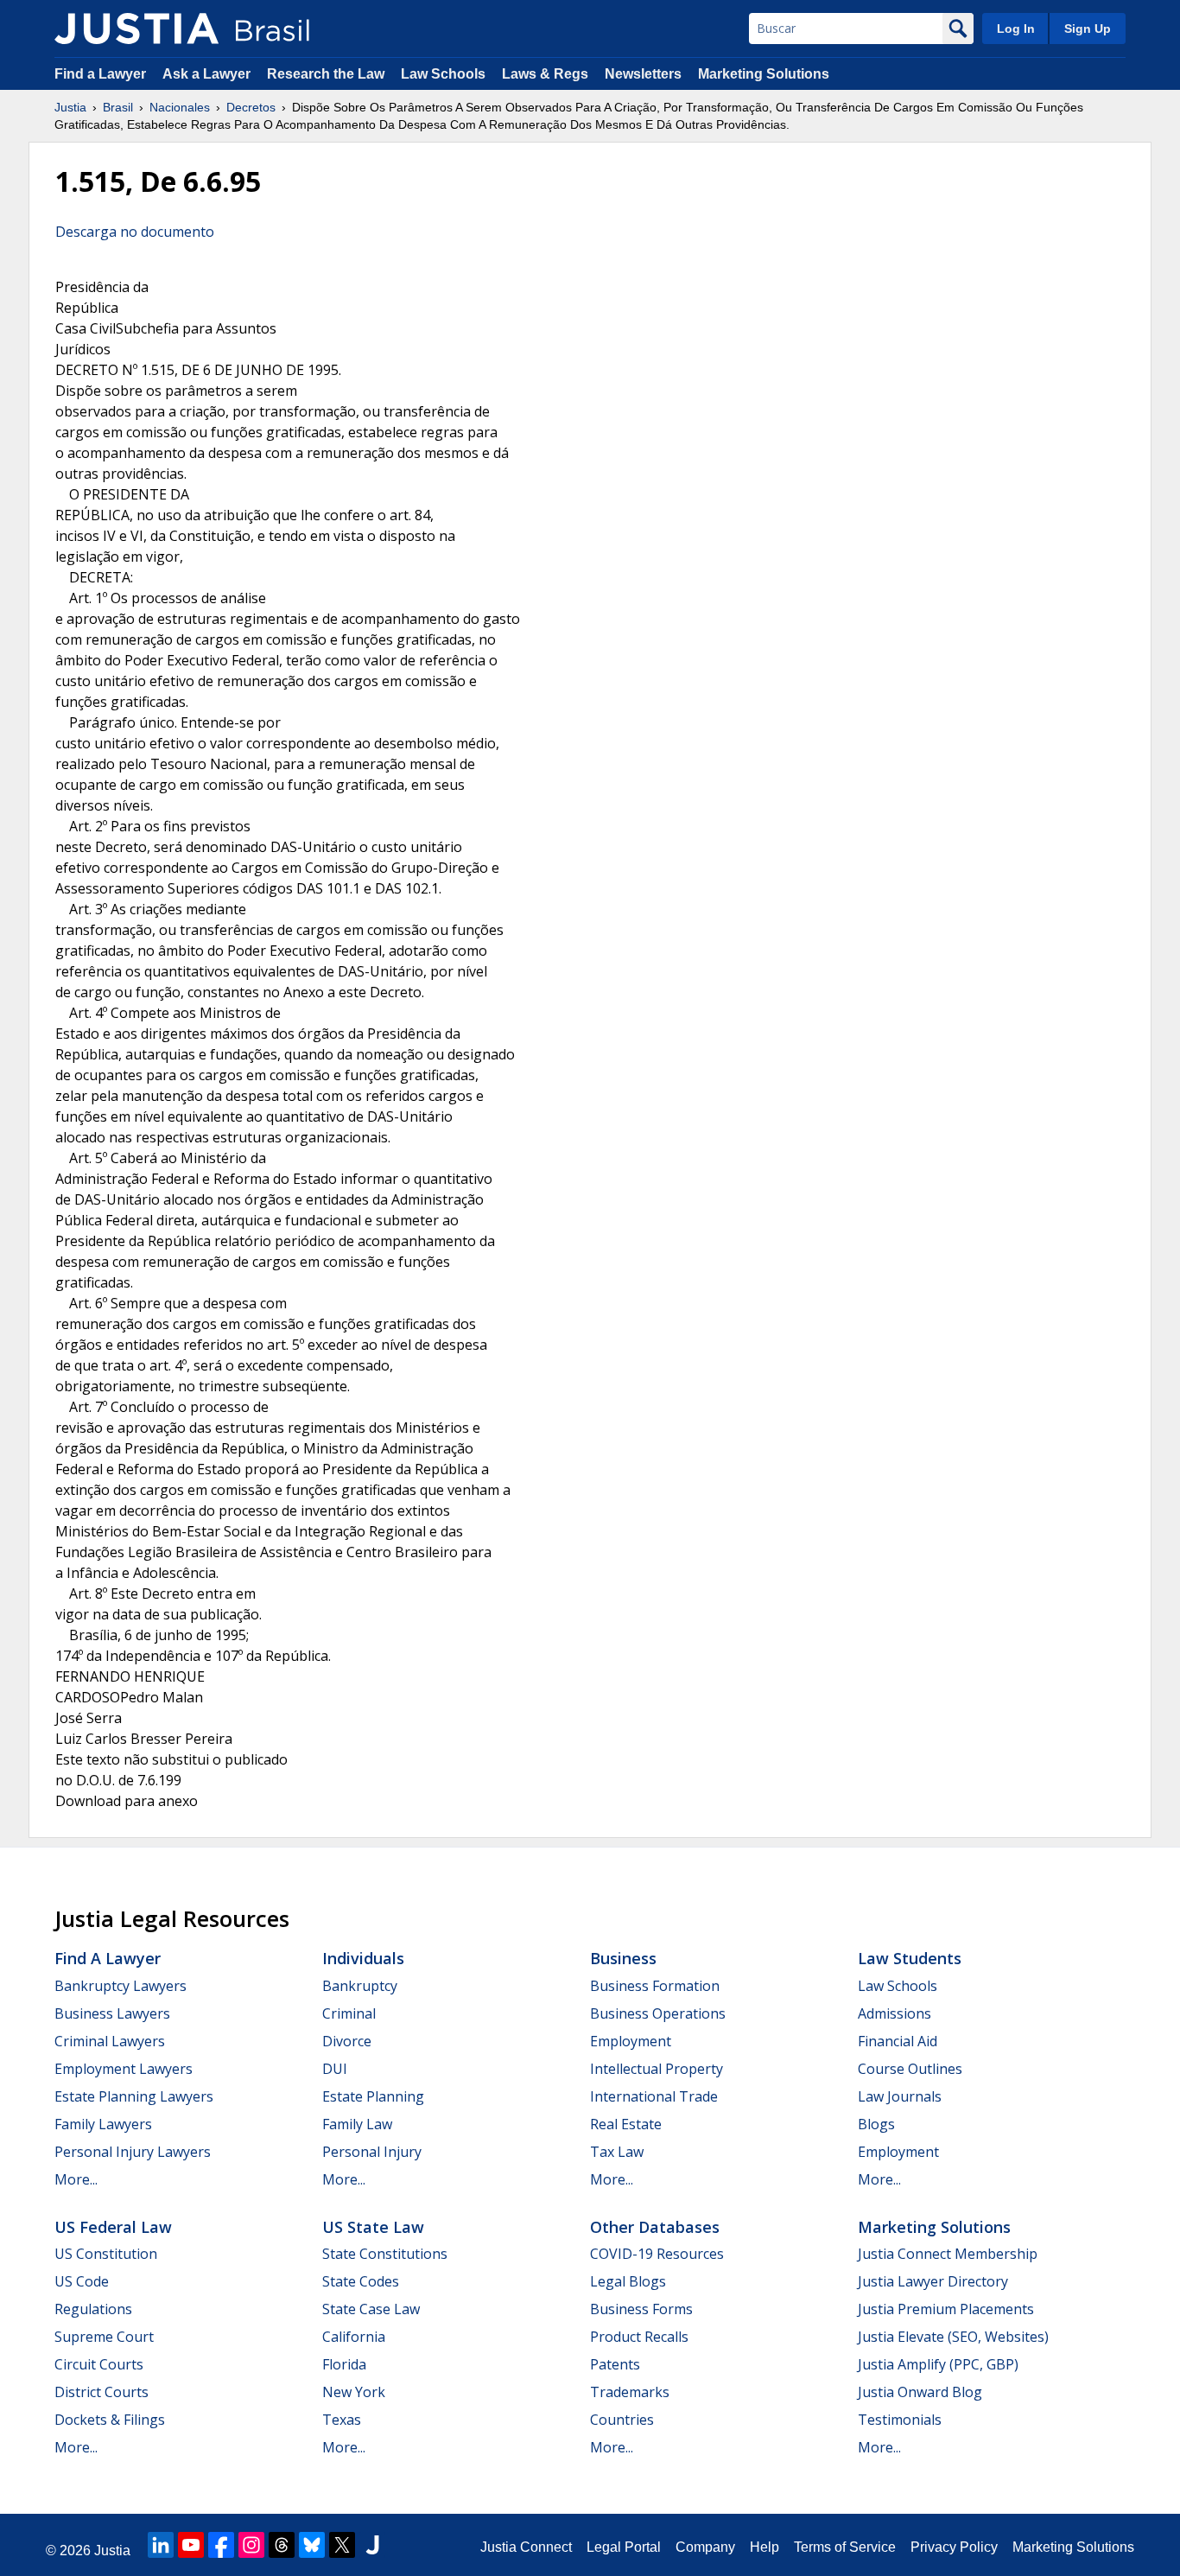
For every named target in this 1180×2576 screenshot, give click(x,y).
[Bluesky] (312, 2545)
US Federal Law (113, 2227)
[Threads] (282, 2545)
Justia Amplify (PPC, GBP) (938, 2364)
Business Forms (641, 2309)
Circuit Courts (99, 2364)
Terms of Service (845, 2547)
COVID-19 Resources (657, 2254)
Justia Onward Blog (920, 2392)
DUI (335, 2069)
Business (623, 1958)
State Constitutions (385, 2254)
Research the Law (326, 74)
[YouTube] (191, 2545)
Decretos (251, 107)
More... (76, 2179)
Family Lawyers (103, 2124)
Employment (631, 2041)
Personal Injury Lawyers (133, 2152)
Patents (615, 2364)
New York (354, 2392)
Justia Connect (526, 2547)
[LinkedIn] (161, 2545)
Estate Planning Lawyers (134, 2096)
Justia (70, 107)
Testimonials (900, 2420)
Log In (1016, 29)
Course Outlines (910, 2069)
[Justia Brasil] (136, 29)
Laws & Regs (545, 74)
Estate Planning (373, 2096)
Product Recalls (639, 2337)
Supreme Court (104, 2337)
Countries (622, 2420)
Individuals (363, 1958)
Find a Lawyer (100, 74)
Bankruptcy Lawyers (121, 1986)
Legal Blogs (628, 2281)
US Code (82, 2281)
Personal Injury (372, 2152)
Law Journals (900, 2096)
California (354, 2337)
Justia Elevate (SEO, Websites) (953, 2337)
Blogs (876, 2124)
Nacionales (180, 107)
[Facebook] (221, 2545)
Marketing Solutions (764, 74)
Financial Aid (898, 2041)
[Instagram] (251, 2545)
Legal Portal (624, 2547)
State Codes (361, 2281)
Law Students (910, 1958)
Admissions (895, 2013)
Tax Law (617, 2152)
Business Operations (658, 2013)
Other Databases (655, 2227)
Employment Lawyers (124, 2069)
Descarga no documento (135, 232)
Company (705, 2547)
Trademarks (630, 2392)
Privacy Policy (954, 2547)
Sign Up (1088, 29)
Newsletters (643, 74)
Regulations (93, 2309)
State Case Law (371, 2309)
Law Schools (443, 74)
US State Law (373, 2227)
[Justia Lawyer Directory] (372, 2545)
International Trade (654, 2096)
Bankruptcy (360, 1986)
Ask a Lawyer (208, 74)
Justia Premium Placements (946, 2309)
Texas (342, 2420)
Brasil (118, 107)
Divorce (347, 2041)
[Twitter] (342, 2545)
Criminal (349, 2013)
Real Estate (626, 2124)
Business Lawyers (112, 2013)
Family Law (357, 2124)
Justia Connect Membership (948, 2254)
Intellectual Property (657, 2069)
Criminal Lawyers (110, 2041)
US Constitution (106, 2254)
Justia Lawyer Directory (933, 2281)
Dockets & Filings (110, 2420)
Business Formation (655, 1986)
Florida (344, 2364)
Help (764, 2547)
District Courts (102, 2392)
